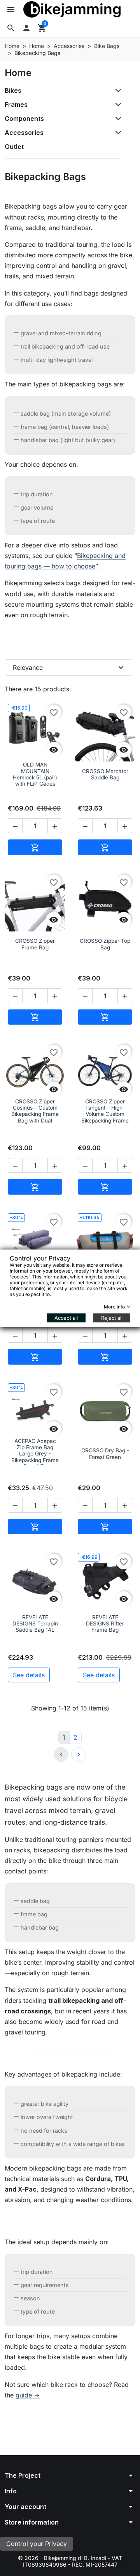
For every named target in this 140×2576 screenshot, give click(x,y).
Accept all (66, 1317)
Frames (16, 104)
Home (18, 73)
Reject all (112, 1317)
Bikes (13, 90)
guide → (28, 2395)
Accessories (24, 133)
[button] (11, 28)
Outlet (14, 147)
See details (29, 1675)
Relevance (69, 667)
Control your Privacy (37, 2544)
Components (24, 119)
